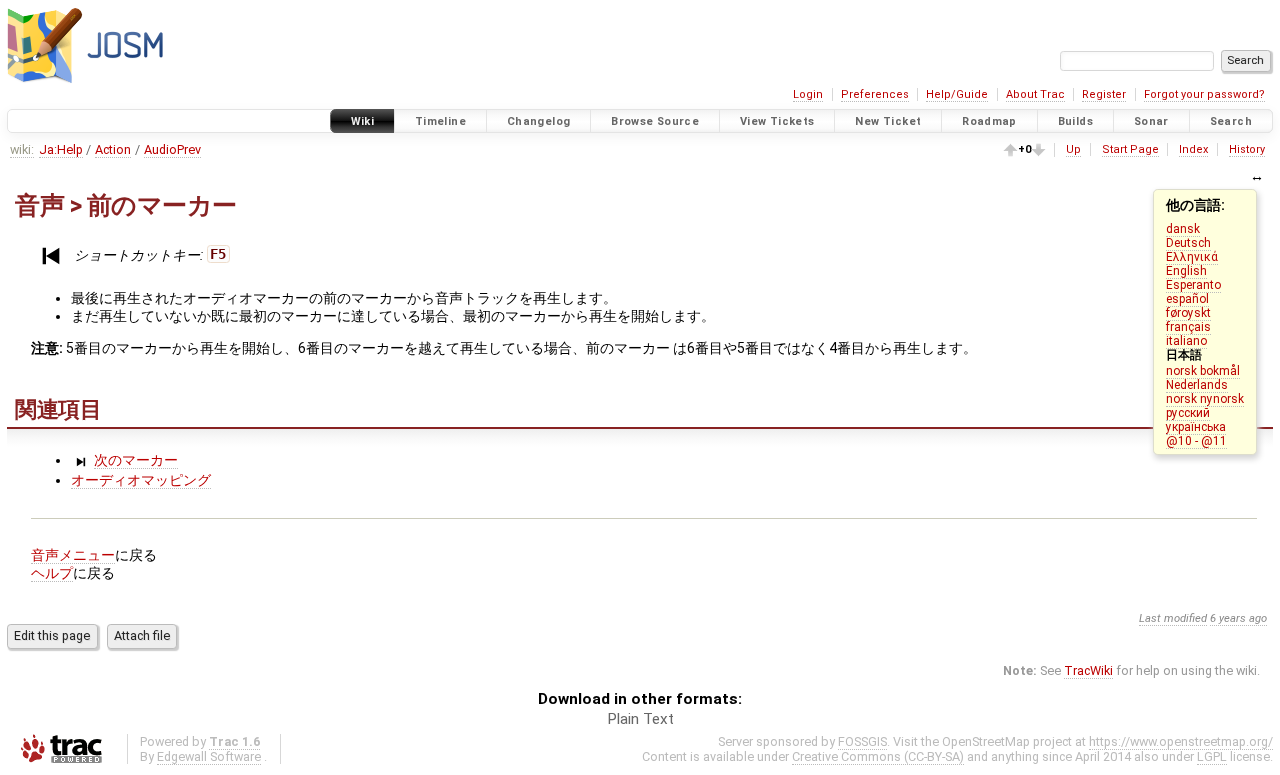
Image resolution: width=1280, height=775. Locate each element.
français (1188, 327)
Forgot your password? (1204, 94)
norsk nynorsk (1205, 399)
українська (1196, 427)
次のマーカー (136, 460)
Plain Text (640, 719)
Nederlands (1197, 385)
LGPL (1212, 756)
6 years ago (1238, 618)
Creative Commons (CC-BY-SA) (878, 756)
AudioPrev (172, 149)
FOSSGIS (862, 741)
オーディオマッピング (141, 480)
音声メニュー (73, 555)
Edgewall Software (209, 756)
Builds (1075, 121)
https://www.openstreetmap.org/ (1181, 741)
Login (808, 94)
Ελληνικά (1192, 257)
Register (1104, 94)
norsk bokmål (1203, 371)
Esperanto (1193, 285)
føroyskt (1188, 313)
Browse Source (655, 121)
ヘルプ (52, 573)
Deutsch (1188, 243)
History (1247, 149)
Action (113, 149)
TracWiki (1088, 670)
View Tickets (777, 121)
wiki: (22, 149)
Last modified (1173, 618)
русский (1188, 413)
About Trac (1035, 94)
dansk (1183, 229)
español (1187, 299)
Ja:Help (61, 149)
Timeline (440, 121)
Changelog (538, 121)
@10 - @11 (1196, 441)
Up (1073, 149)
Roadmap (989, 121)
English (1186, 271)
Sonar (1151, 121)
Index (1193, 149)
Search (1231, 121)
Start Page (1130, 149)
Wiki (363, 121)
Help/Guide (957, 94)
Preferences (875, 94)
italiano (1186, 341)
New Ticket (888, 121)
